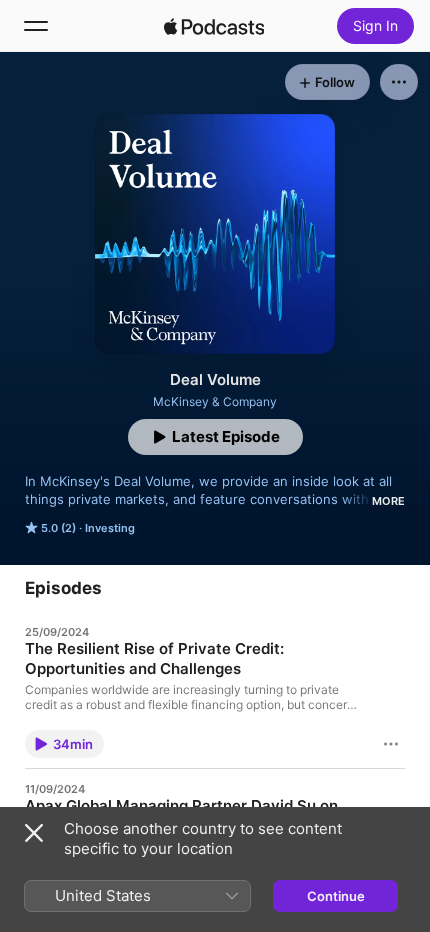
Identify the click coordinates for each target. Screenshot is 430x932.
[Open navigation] (36, 26)
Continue (336, 896)
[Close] (34, 833)
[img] (214, 26)
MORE (388, 501)
